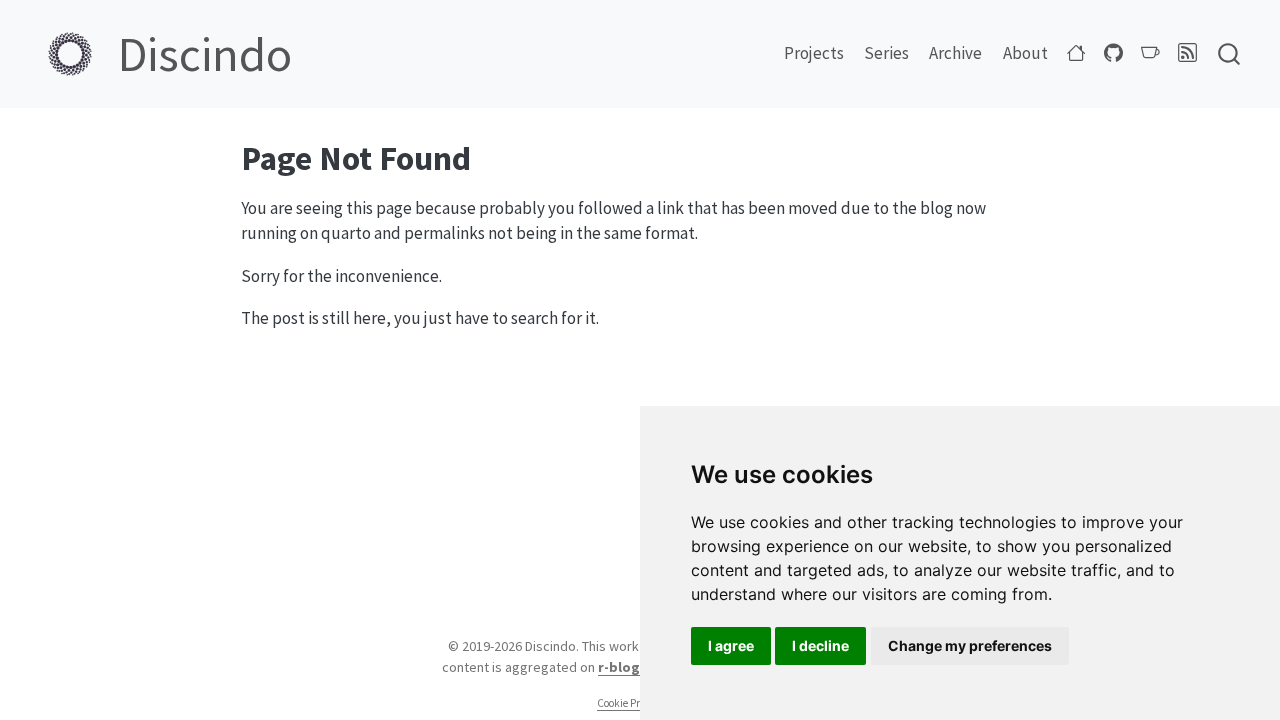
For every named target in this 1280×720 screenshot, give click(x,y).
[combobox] (1230, 53)
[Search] (1229, 53)
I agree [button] (731, 645)
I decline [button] (820, 645)
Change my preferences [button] (970, 645)
